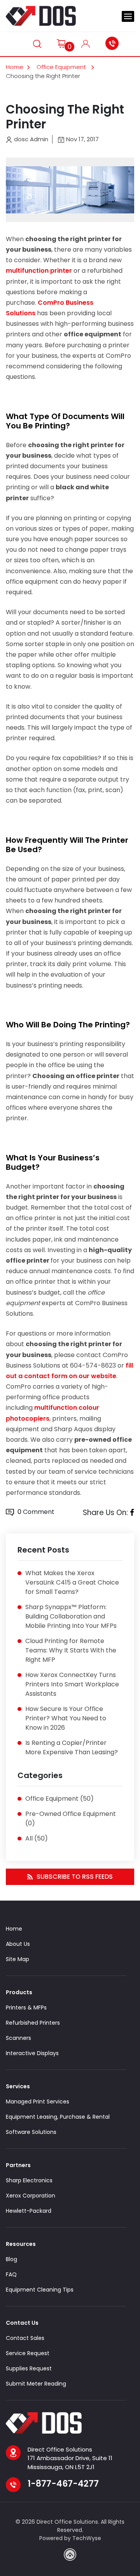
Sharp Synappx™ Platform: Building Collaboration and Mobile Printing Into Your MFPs (71, 1616)
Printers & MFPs (26, 2008)
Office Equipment (62, 67)
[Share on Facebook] (132, 1513)
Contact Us (22, 2323)
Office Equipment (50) (59, 1799)
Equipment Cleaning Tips (40, 2290)
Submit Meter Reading (36, 2384)
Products (19, 1992)
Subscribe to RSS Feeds (75, 1877)
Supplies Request (29, 2368)
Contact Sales (25, 2338)
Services (18, 2086)
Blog (11, 2259)
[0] (61, 43)
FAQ (11, 2274)
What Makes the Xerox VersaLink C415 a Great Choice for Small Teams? (72, 1582)
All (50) (37, 1838)
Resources (21, 2244)
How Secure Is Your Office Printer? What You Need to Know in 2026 (66, 1718)
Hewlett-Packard (29, 2211)
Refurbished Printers (33, 2023)
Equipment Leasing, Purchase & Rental (58, 2117)
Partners (18, 2165)
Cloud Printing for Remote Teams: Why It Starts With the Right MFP (71, 1650)
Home (15, 67)
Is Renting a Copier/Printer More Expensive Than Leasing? (72, 1747)
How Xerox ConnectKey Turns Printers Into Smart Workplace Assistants (72, 1684)
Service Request (28, 2353)
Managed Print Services (38, 2102)
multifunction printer (39, 271)
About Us (18, 1944)
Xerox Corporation (31, 2196)
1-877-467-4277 (114, 43)
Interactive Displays (32, 2053)
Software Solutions (31, 2132)
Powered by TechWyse (70, 2538)
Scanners (18, 2038)
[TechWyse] (70, 2555)
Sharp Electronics (29, 2180)
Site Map (17, 1959)
